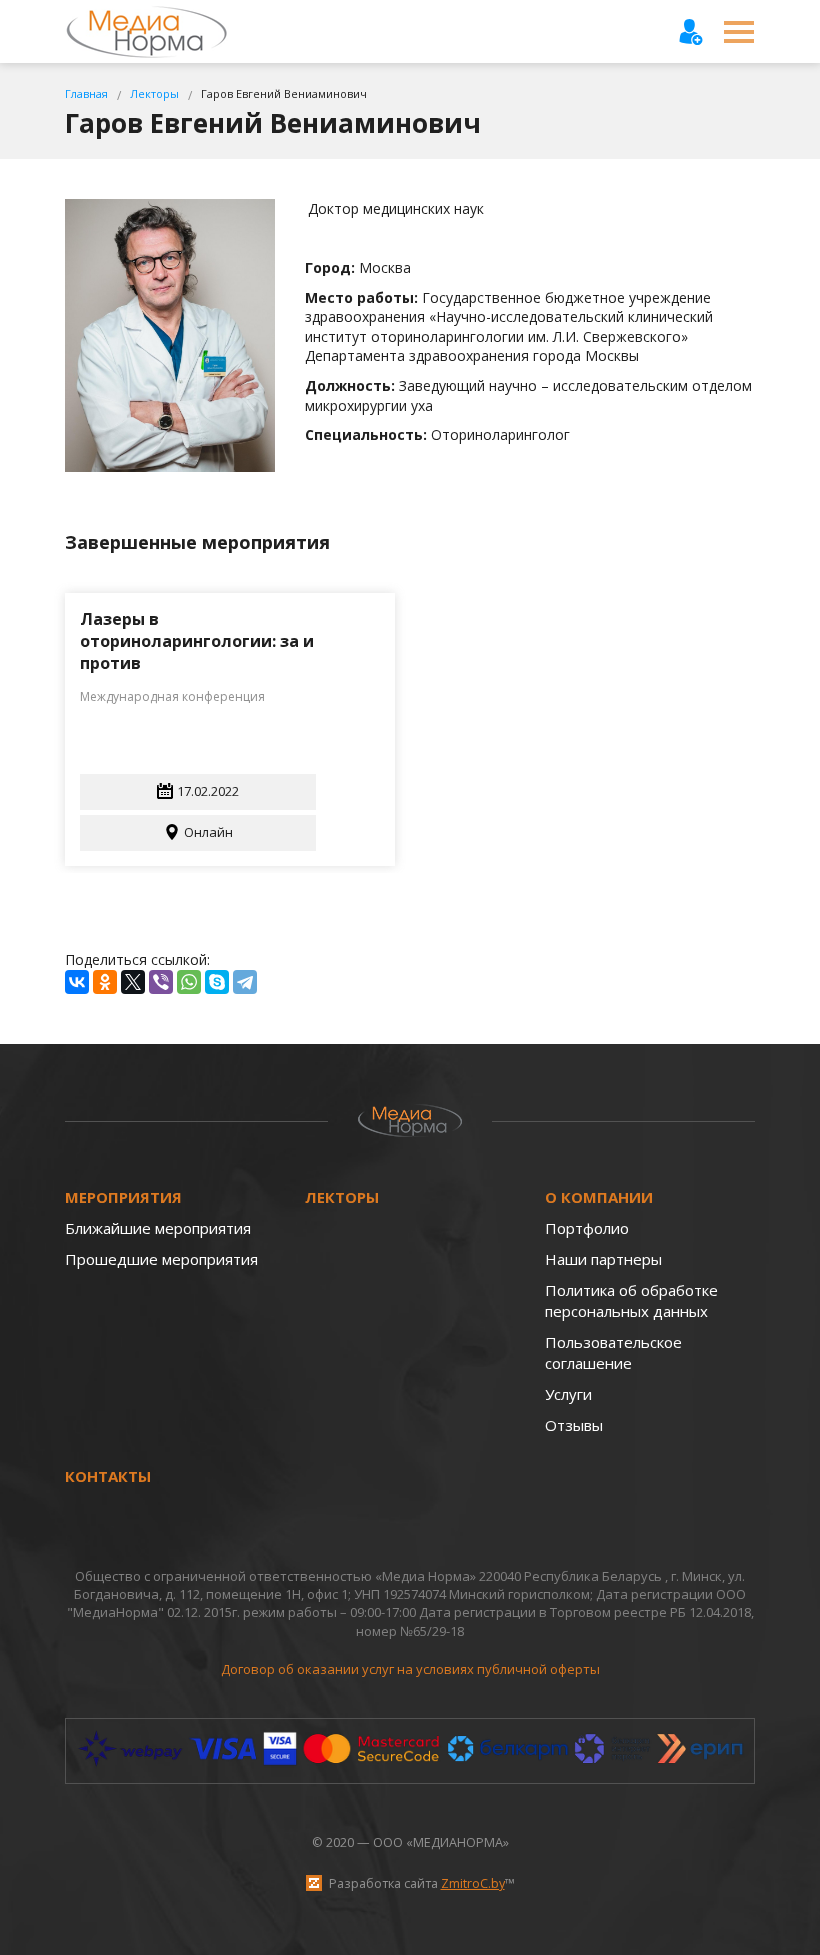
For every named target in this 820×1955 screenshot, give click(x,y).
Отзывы (574, 1425)
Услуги (568, 1394)
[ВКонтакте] (77, 982)
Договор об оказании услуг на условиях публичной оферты (410, 1669)
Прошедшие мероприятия (161, 1259)
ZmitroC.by (473, 1883)
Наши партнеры (603, 1259)
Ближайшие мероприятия (158, 1228)
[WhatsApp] (189, 982)
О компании (599, 1197)
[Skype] (217, 982)
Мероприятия (123, 1197)
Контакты (108, 1476)
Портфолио (587, 1228)
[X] (133, 982)
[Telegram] (245, 982)
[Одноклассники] (105, 982)
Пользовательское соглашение (613, 1352)
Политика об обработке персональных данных (631, 1300)
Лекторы (342, 1197)
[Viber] (161, 982)
